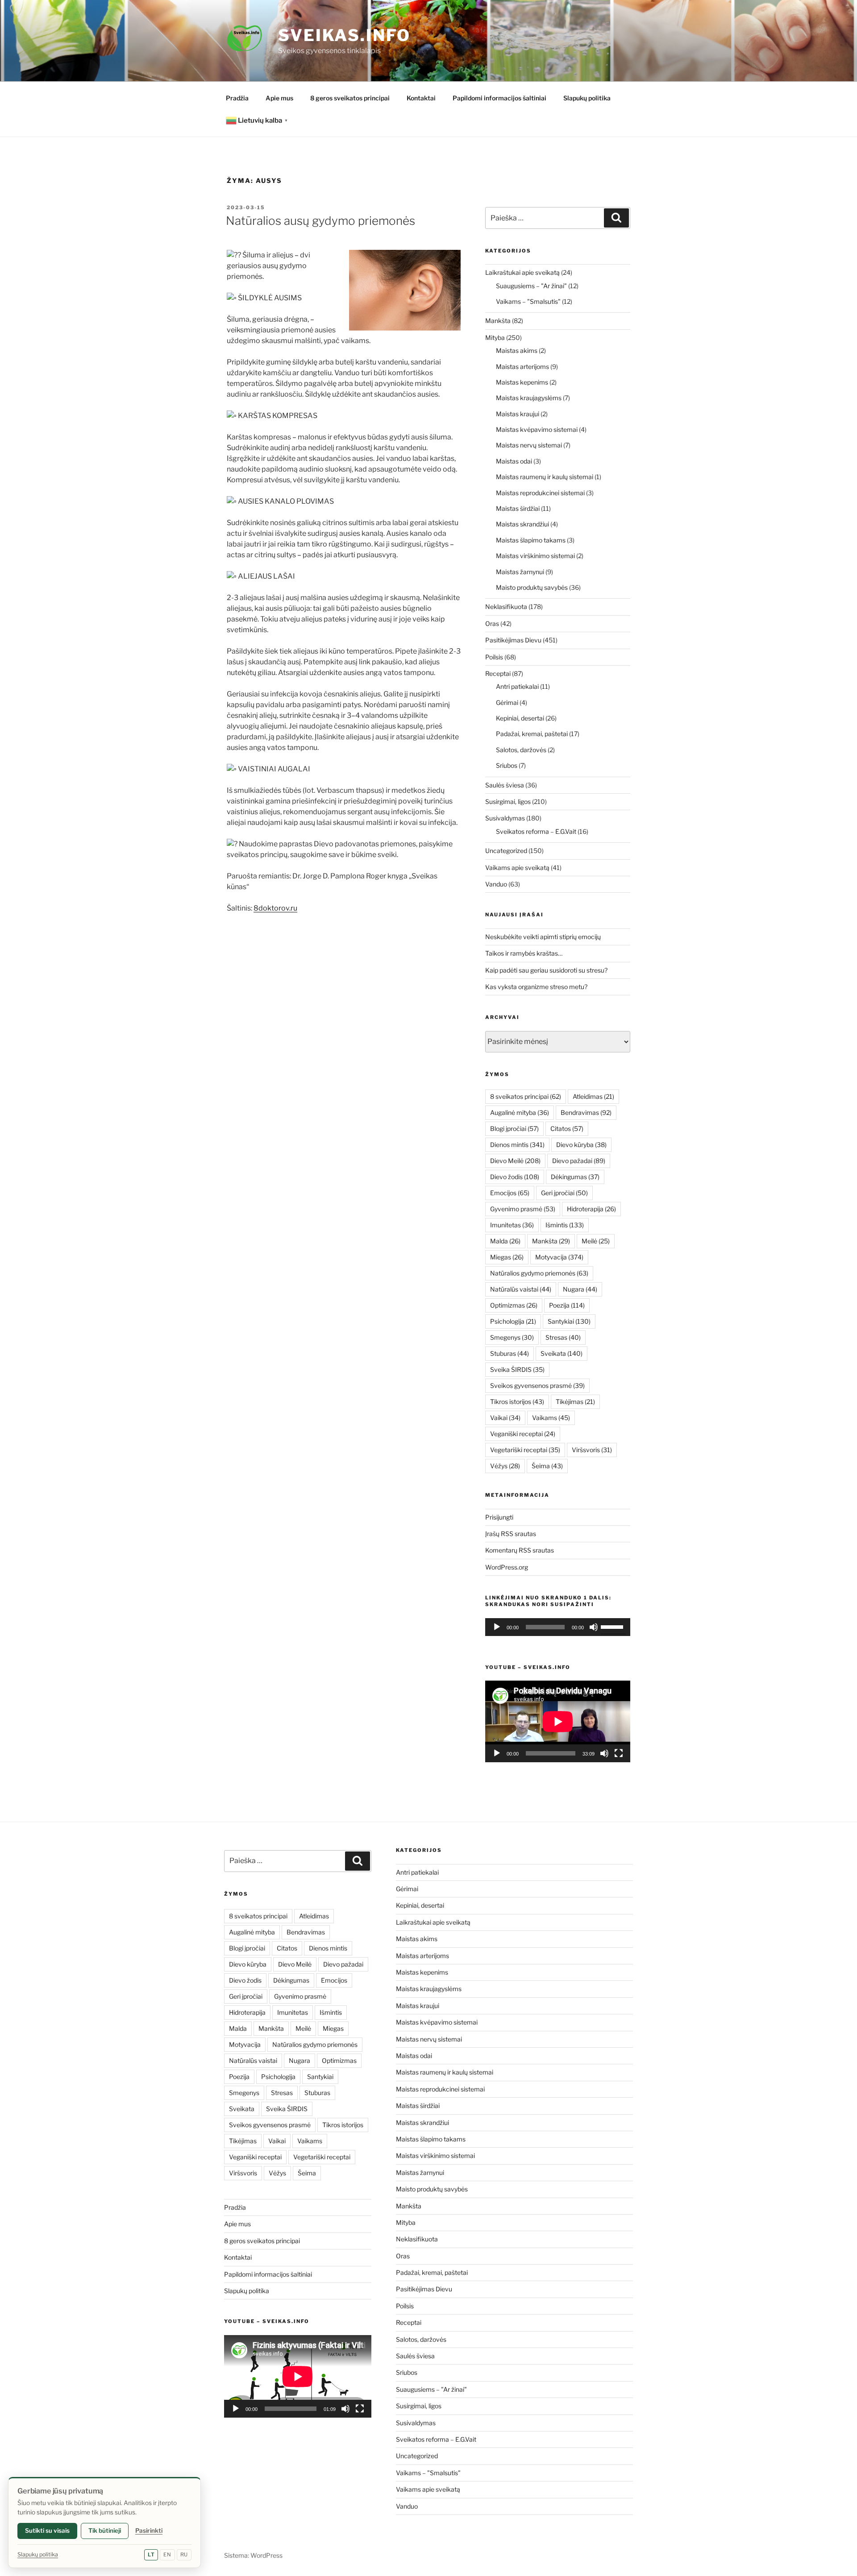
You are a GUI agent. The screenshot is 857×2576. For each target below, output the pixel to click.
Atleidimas (593, 1096)
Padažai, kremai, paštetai (532, 734)
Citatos (567, 1129)
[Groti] (497, 1627)
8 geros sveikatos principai (350, 98)
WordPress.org (507, 1567)
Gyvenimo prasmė (523, 1209)
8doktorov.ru (275, 908)
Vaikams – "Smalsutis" (528, 301)
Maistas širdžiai (518, 508)
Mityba (495, 338)
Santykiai (569, 1321)
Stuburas (510, 1353)
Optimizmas (514, 1305)
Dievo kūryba (581, 1145)
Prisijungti (499, 1517)
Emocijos (510, 1193)
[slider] (613, 1626)
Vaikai (505, 1418)
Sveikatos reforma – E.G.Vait (536, 831)
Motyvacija (559, 1257)
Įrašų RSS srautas (511, 1534)
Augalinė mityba (520, 1112)
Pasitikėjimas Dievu (513, 640)
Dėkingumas (575, 1177)
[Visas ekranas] (619, 1753)
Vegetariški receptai (525, 1450)
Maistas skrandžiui (522, 524)
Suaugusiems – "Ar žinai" (531, 286)
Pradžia (237, 98)
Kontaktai (421, 98)
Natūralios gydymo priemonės (539, 1273)
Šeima (547, 1466)
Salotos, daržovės (521, 750)
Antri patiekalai (517, 686)
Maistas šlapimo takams (531, 540)
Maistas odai (514, 461)
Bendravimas (586, 1112)
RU (184, 2555)
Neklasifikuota (506, 607)
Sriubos (507, 765)
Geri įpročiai (564, 1193)
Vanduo (496, 884)
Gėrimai (507, 702)
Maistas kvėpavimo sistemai (537, 429)
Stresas (563, 1337)
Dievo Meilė (515, 1161)
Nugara (580, 1289)
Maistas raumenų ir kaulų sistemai (545, 477)
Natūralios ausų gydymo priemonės (320, 221)
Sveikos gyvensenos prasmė (537, 1385)
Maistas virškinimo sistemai (535, 556)
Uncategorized (506, 851)
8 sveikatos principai (526, 1096)
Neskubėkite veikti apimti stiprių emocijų (543, 937)
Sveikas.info (344, 35)
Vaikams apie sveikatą (517, 868)
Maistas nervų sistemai (529, 445)
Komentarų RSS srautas (520, 1550)
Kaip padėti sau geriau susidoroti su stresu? (546, 970)
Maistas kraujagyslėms (529, 398)
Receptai (498, 673)
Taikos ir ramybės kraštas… (524, 953)
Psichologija (513, 1321)
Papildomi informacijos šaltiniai (499, 98)
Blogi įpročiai (514, 1129)
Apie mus (279, 98)
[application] (558, 1627)
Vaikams (551, 1418)
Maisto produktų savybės (532, 587)
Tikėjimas (575, 1402)
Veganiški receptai (523, 1434)
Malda (505, 1241)
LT (151, 2555)
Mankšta (498, 321)
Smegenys (512, 1337)
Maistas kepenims (522, 382)
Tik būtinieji (105, 2530)
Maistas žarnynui (520, 572)
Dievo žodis (515, 1177)
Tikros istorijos (517, 1402)
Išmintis (565, 1225)
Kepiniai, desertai (520, 718)
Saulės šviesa (505, 785)
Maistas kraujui (518, 414)
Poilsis (494, 657)
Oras (492, 623)
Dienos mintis (517, 1145)
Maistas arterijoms (522, 367)
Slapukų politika (587, 98)
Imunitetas (512, 1225)
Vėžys (505, 1466)
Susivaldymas (505, 818)
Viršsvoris (592, 1450)
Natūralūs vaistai (521, 1289)
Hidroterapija (591, 1209)
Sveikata (562, 1353)
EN (167, 2555)
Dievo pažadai (579, 1161)
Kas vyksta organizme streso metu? (536, 987)
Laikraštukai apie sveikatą (522, 272)
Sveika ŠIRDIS (517, 1369)
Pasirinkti (149, 2530)
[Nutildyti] (594, 1627)
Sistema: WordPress (253, 2555)
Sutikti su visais (47, 2530)
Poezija (567, 1305)
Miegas (507, 1257)
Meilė (596, 1241)
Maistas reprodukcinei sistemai (540, 493)
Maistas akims (517, 350)
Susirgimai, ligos (508, 801)
